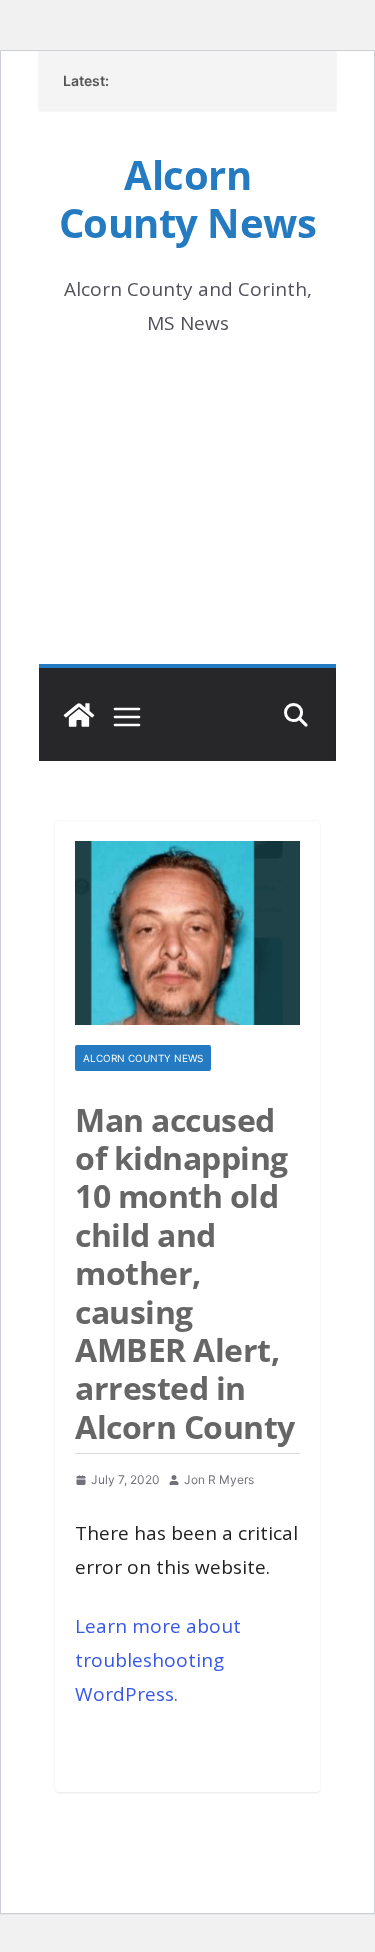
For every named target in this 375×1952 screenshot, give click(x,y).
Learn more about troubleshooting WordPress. (158, 1660)
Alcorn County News (188, 198)
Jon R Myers (219, 1479)
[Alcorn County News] (79, 715)
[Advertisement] (187, 529)
